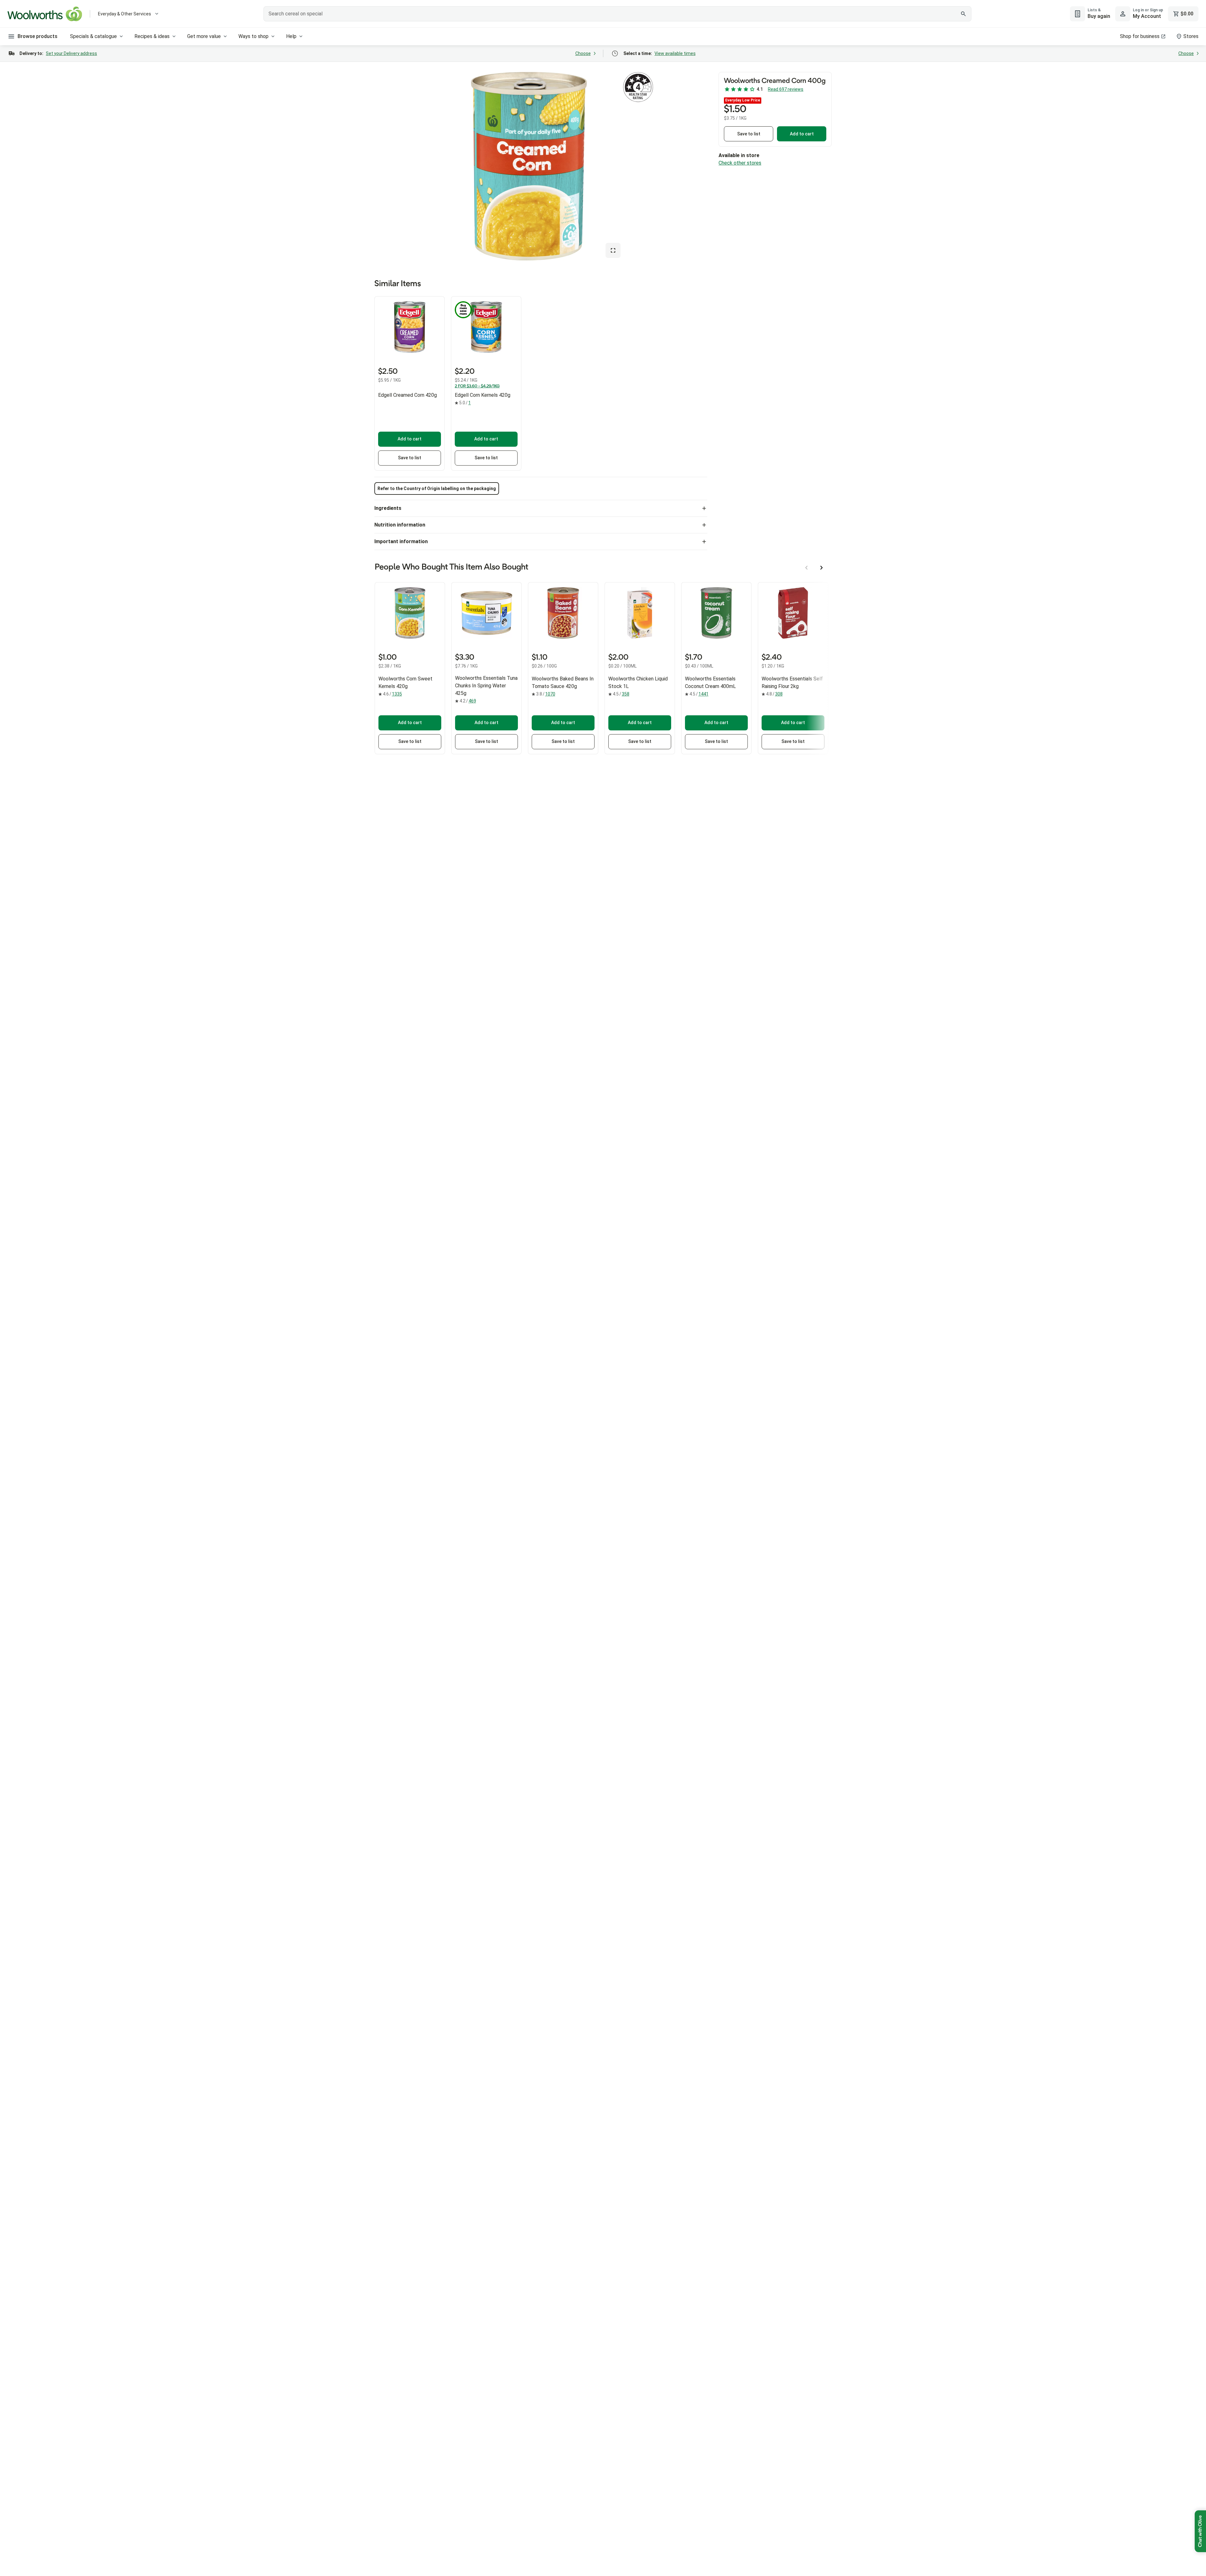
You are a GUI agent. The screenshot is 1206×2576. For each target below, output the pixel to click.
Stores (1191, 36)
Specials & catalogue (93, 36)
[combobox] (617, 14)
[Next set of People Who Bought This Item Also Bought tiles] (822, 568)
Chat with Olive (1200, 2531)
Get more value (204, 36)
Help (291, 36)
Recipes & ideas (152, 36)
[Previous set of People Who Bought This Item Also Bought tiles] (807, 568)
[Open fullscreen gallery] (613, 250)
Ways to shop (253, 36)
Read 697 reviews (786, 89)
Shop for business (1140, 36)
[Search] (963, 14)
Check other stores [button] (740, 163)
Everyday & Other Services (125, 14)
